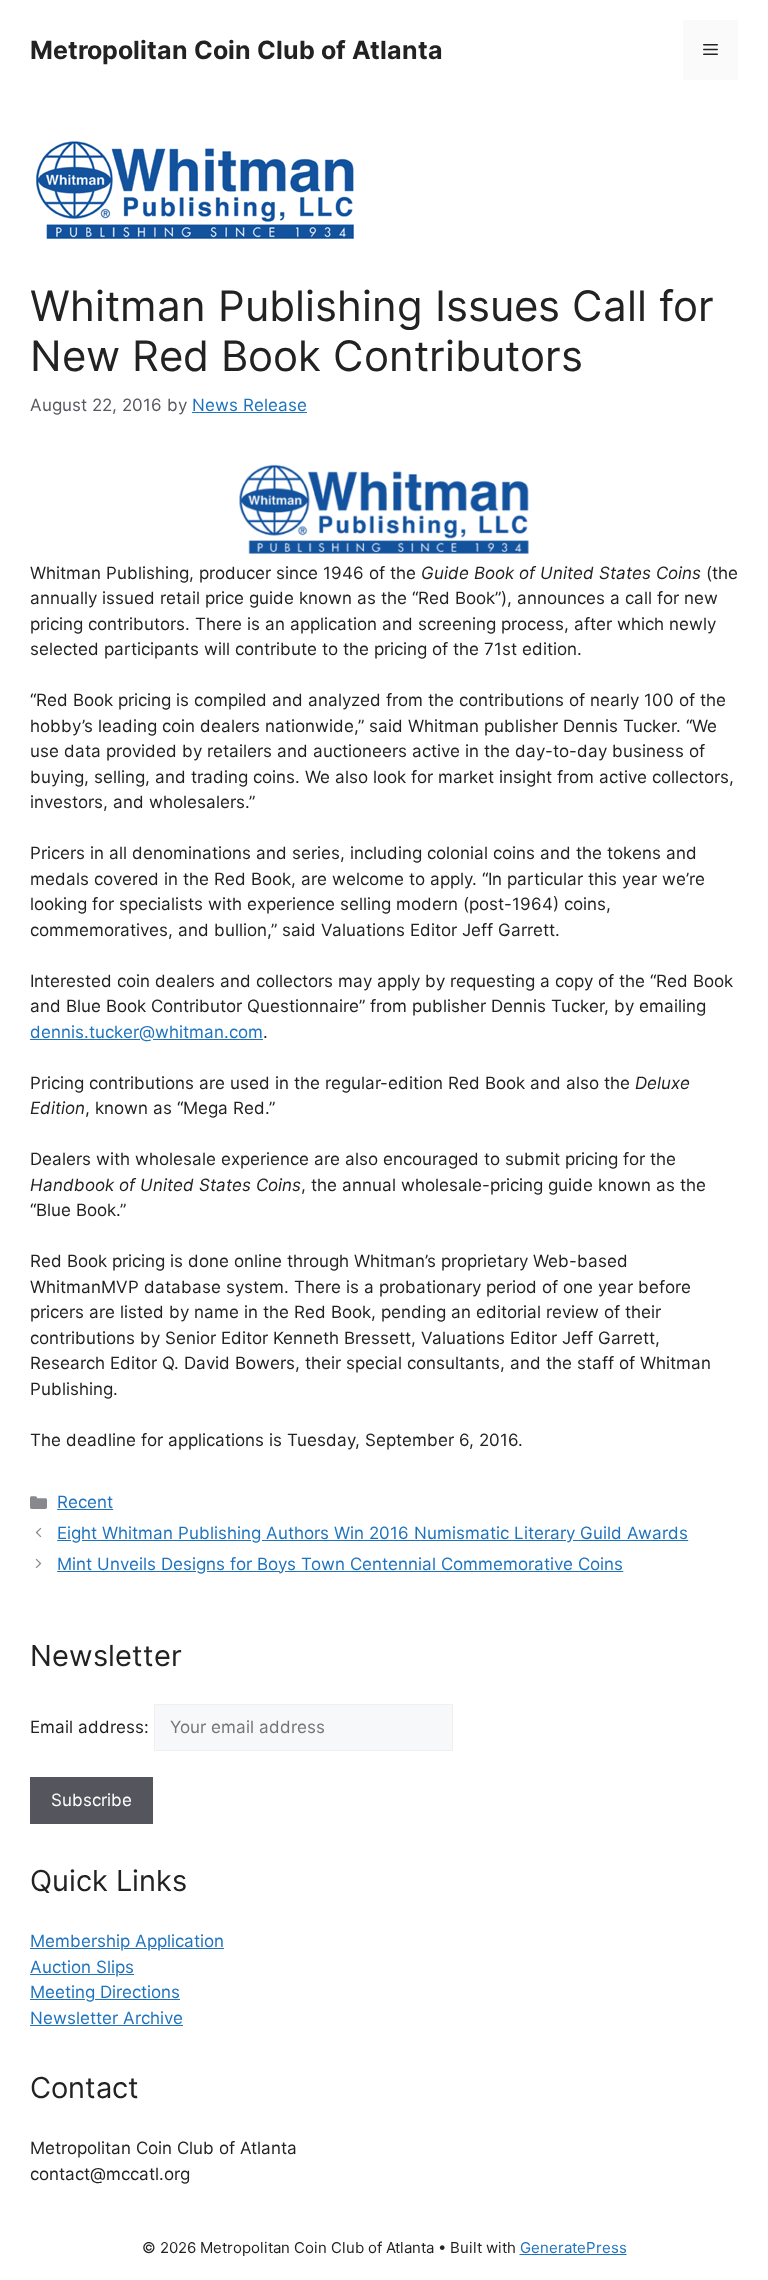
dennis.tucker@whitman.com (146, 1032)
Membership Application (127, 1941)
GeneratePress (573, 2247)
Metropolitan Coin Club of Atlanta (236, 50)
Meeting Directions (105, 1992)
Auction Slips (82, 1967)
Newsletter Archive (106, 2018)
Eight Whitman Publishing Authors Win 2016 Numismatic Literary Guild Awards (372, 1533)
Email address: (92, 1727)
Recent (85, 1502)
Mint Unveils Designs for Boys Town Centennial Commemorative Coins (340, 1564)
